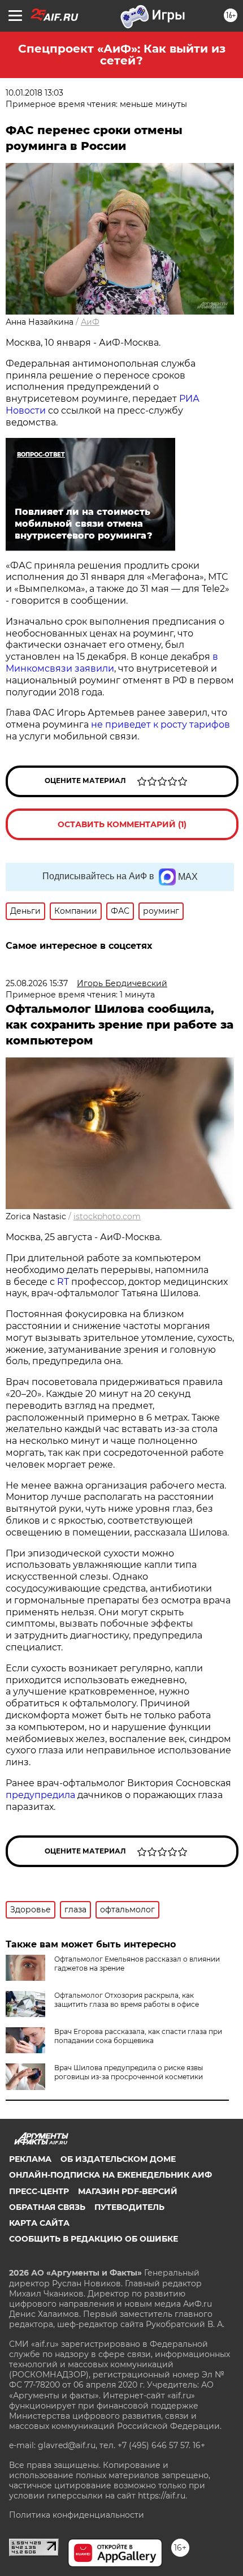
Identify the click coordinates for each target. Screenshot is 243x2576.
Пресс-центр (39, 2191)
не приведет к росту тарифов (160, 724)
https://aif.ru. (162, 2496)
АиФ (90, 322)
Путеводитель (129, 2207)
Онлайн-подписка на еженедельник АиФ (110, 2175)
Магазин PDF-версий (128, 2191)
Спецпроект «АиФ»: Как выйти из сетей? (122, 55)
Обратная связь (47, 2207)
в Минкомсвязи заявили (112, 663)
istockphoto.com (107, 1216)
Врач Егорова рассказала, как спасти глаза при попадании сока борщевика (138, 2036)
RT (63, 1282)
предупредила (40, 1795)
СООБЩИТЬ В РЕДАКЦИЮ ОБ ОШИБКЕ (94, 2239)
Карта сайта (39, 2223)
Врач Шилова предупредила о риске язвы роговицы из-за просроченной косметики (129, 2072)
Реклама (30, 2159)
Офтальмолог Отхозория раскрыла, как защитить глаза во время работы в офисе (127, 2000)
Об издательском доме (118, 2159)
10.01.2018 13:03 (34, 93)
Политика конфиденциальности (77, 2515)
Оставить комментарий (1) (122, 824)
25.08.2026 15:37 (37, 983)
